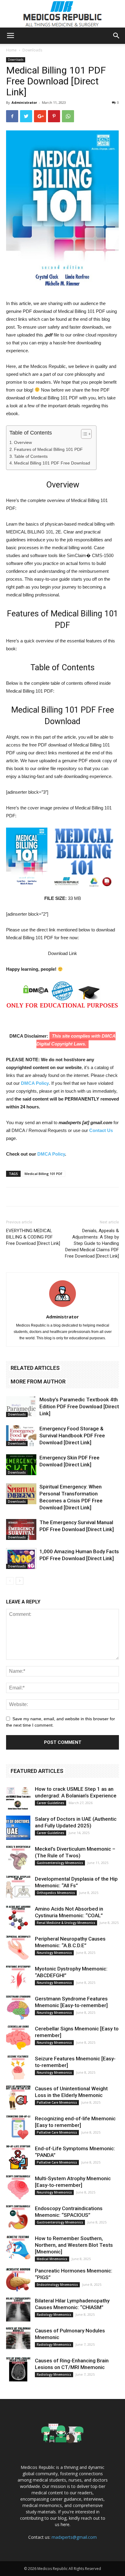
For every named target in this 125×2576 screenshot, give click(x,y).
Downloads (32, 50)
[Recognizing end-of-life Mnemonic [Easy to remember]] (18, 2127)
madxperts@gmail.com (74, 2537)
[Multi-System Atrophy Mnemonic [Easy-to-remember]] (18, 2187)
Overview (23, 442)
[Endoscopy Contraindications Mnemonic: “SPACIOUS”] (18, 2217)
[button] (117, 36)
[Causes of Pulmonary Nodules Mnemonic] (18, 2339)
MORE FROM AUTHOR (38, 1382)
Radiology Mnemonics (54, 2315)
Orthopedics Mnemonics (56, 1893)
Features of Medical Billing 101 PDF (48, 449)
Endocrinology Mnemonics (57, 2285)
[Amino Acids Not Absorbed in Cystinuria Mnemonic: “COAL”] (18, 1918)
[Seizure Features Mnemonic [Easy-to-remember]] (18, 2067)
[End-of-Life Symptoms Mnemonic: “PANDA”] (18, 2157)
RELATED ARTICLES (35, 1368)
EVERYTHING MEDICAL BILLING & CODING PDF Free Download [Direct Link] (33, 1237)
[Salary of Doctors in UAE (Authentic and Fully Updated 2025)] (18, 1828)
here (65, 2524)
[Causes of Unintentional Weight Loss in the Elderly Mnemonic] (18, 2097)
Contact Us (101, 1130)
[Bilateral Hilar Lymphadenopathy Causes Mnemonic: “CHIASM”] (18, 2309)
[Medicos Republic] (62, 14)
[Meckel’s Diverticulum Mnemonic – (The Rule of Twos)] (18, 1858)
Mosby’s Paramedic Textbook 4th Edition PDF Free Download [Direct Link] (79, 1406)
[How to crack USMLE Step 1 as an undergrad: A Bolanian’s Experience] (18, 1798)
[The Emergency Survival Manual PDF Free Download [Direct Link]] (21, 1529)
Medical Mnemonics (52, 2259)
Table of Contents (31, 456)
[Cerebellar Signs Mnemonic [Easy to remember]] (18, 2037)
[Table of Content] (86, 434)
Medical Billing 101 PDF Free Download (52, 463)
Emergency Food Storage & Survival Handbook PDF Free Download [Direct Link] (72, 1436)
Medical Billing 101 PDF (44, 1174)
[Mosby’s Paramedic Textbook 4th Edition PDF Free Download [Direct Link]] (21, 1407)
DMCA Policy (35, 1083)
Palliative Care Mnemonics (57, 2102)
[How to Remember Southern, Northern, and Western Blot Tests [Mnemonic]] (18, 2247)
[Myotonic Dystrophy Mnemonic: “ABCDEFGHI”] (18, 1977)
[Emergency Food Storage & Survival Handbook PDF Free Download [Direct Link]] (21, 1436)
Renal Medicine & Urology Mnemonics (66, 1923)
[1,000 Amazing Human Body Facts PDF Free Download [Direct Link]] (21, 1559)
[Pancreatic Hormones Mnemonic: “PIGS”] (18, 2279)
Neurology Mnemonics (54, 1953)
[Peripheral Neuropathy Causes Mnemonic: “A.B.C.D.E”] (18, 1948)
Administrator (24, 102)
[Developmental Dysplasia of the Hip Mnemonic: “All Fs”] (18, 1888)
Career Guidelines (51, 1803)
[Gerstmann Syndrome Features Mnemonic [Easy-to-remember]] (18, 2007)
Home (11, 50)
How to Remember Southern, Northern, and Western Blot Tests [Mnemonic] (74, 2245)
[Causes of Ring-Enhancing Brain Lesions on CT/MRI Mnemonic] (18, 2369)
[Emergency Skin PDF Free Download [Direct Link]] (21, 1465)
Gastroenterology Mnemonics (60, 1863)
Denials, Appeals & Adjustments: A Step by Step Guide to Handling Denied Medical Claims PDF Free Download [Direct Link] (92, 1243)
